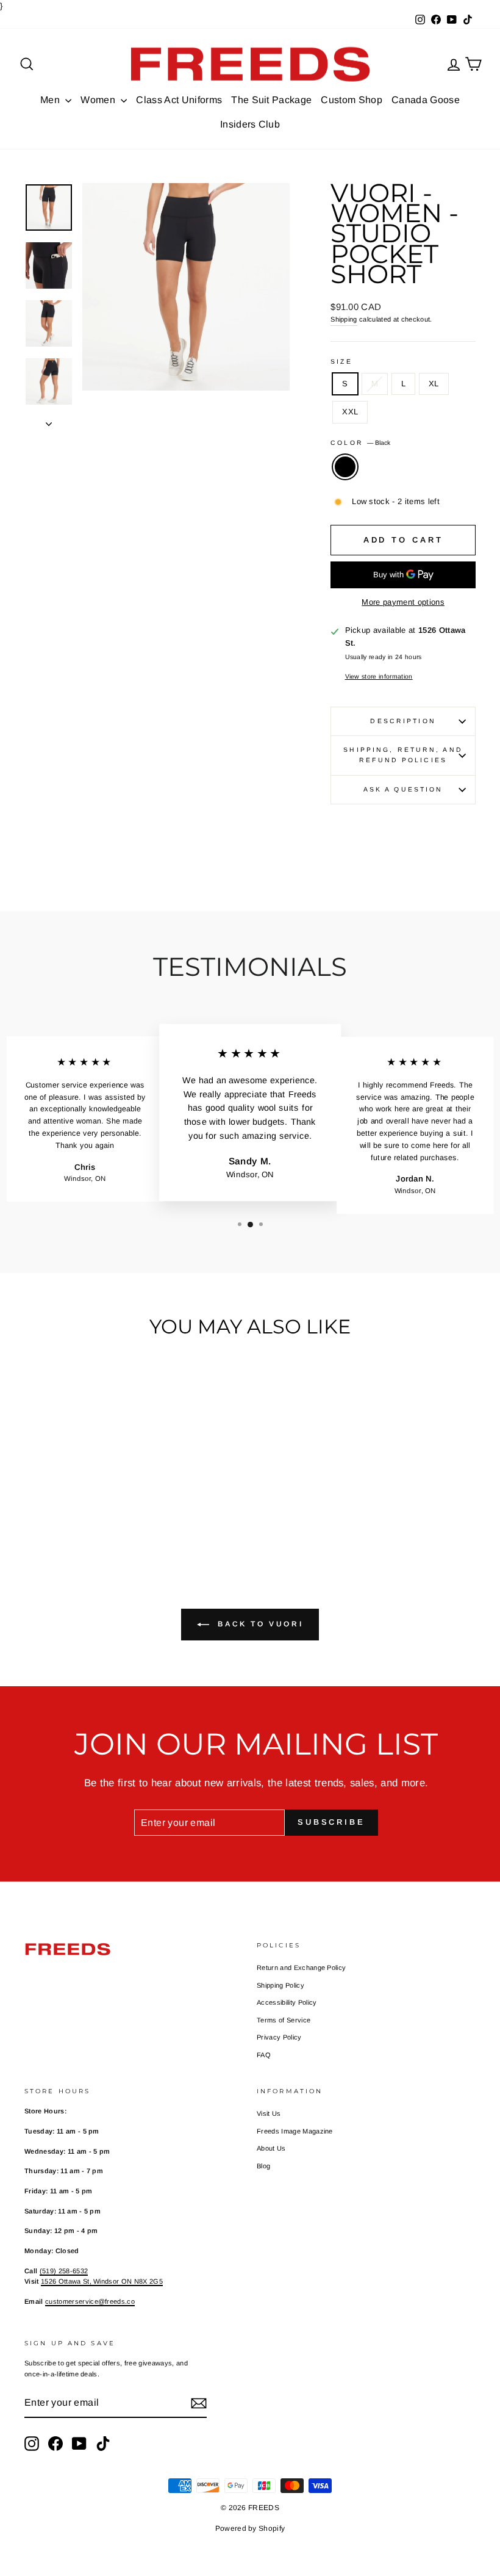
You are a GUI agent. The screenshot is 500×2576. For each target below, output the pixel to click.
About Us (271, 2148)
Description (403, 721)
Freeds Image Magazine (295, 2131)
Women (99, 100)
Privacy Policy (279, 2037)
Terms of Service (284, 2020)
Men (51, 100)
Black (345, 467)
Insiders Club (250, 124)
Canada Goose (426, 100)
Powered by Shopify (250, 2528)
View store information (379, 676)
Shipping (344, 319)
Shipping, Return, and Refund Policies (403, 755)
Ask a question (403, 789)
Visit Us (269, 2113)
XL (434, 384)
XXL (350, 412)
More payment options (403, 602)
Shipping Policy (280, 1985)
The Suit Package (271, 100)
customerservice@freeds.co (90, 2301)
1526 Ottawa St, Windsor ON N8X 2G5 (102, 2281)
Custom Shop (352, 100)
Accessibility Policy (287, 2002)
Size (341, 362)
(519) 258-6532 (64, 2271)
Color (360, 443)
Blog (263, 2166)
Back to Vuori (259, 1625)
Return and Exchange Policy (301, 1968)
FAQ (264, 2055)
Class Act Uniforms (179, 100)
